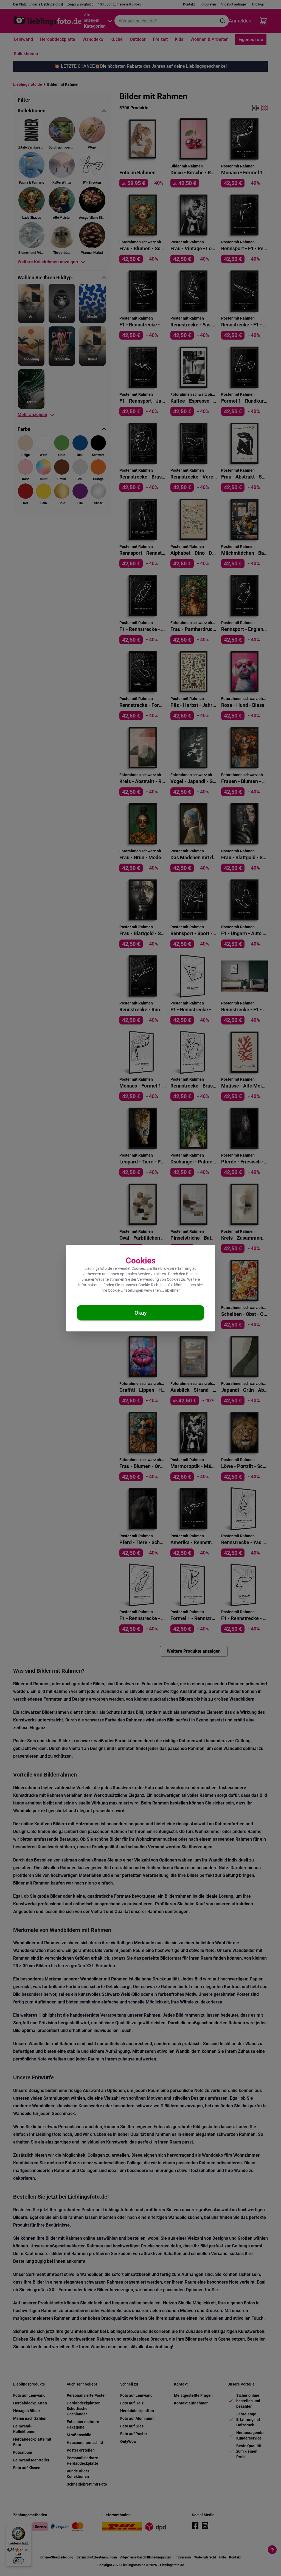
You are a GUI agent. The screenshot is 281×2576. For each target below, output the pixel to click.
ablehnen (173, 1290)
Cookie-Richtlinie (152, 1285)
